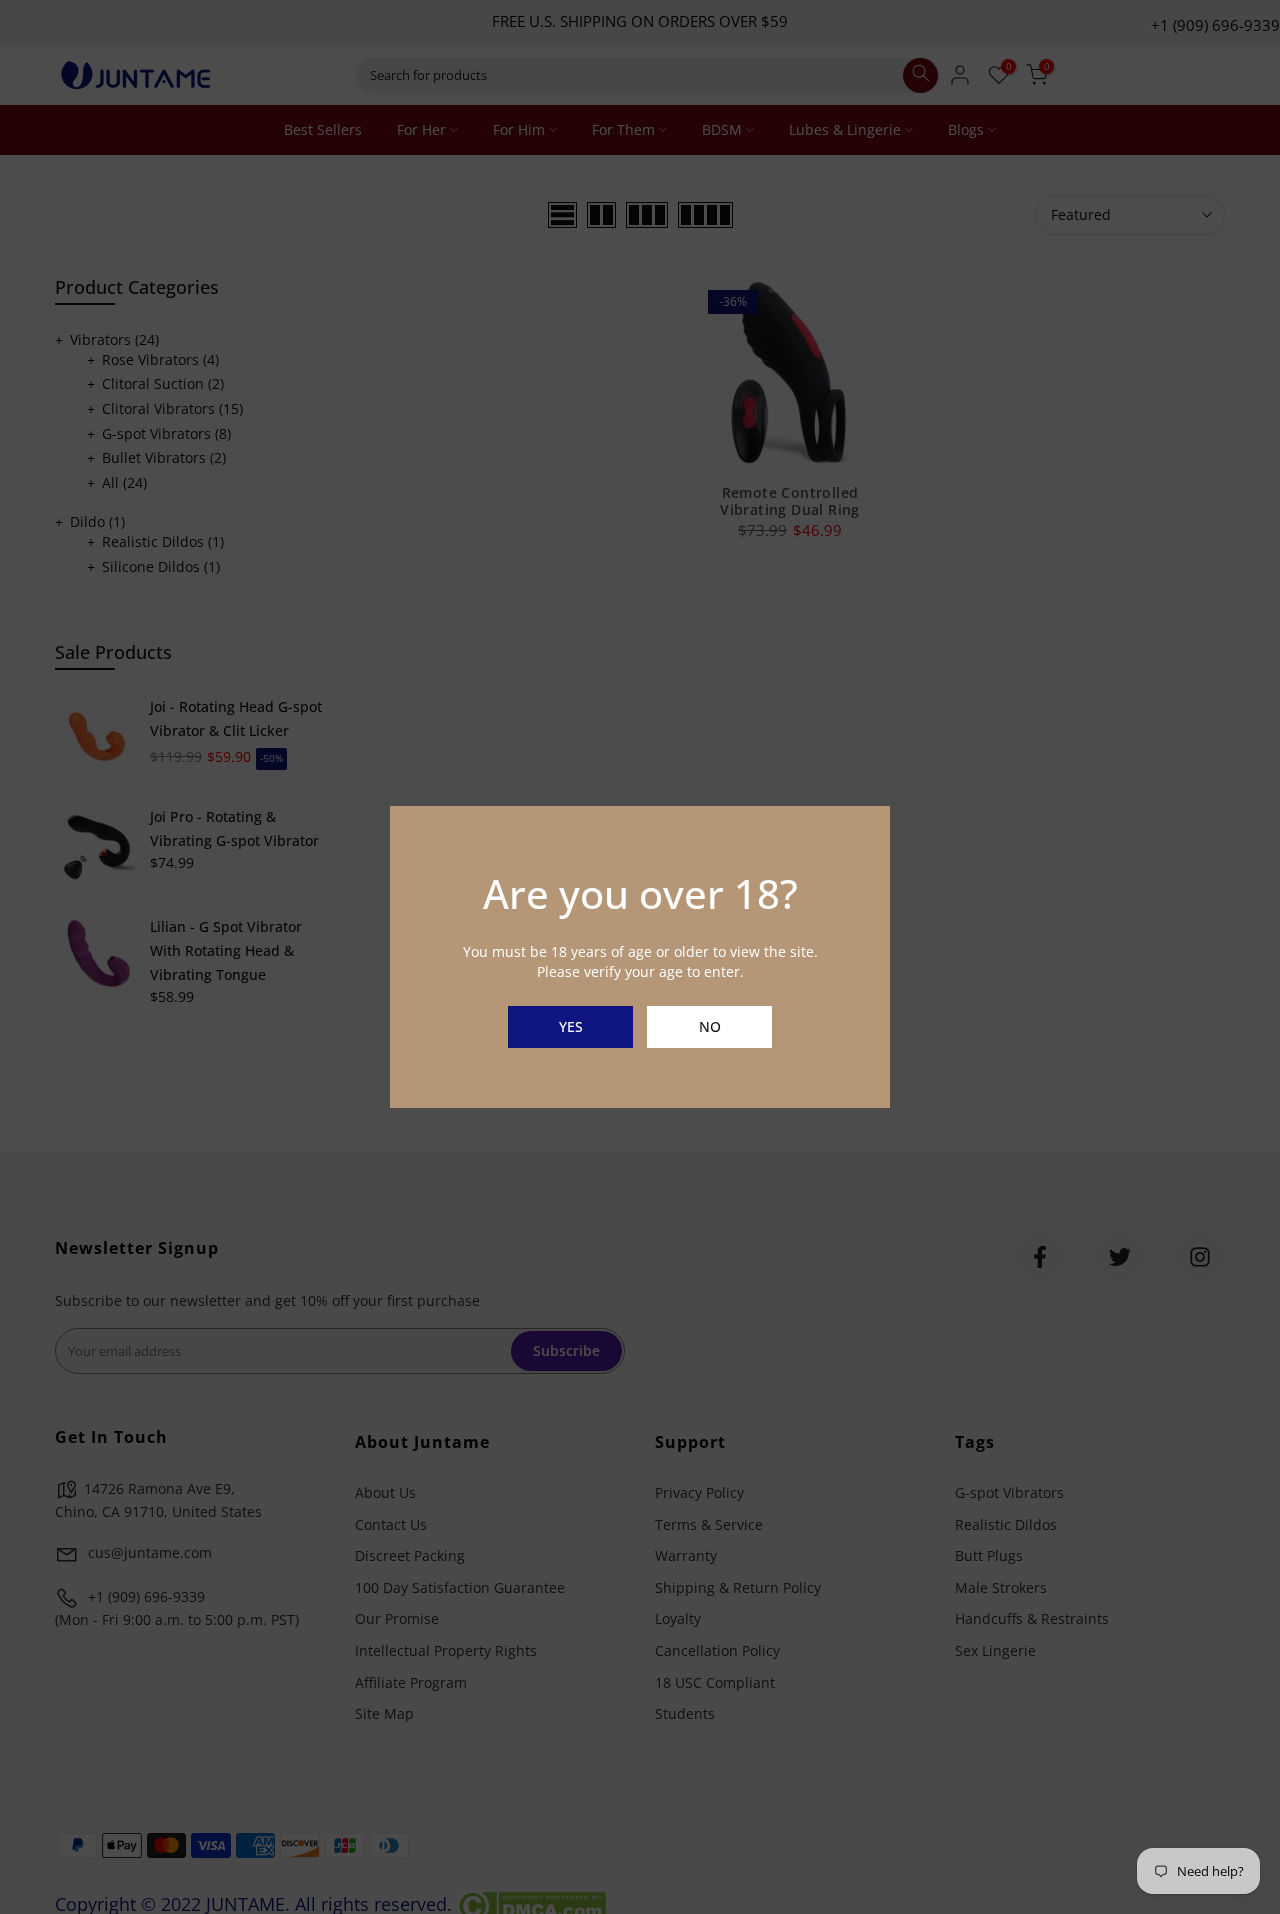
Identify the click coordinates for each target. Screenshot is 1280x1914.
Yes (571, 1026)
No (710, 1026)
